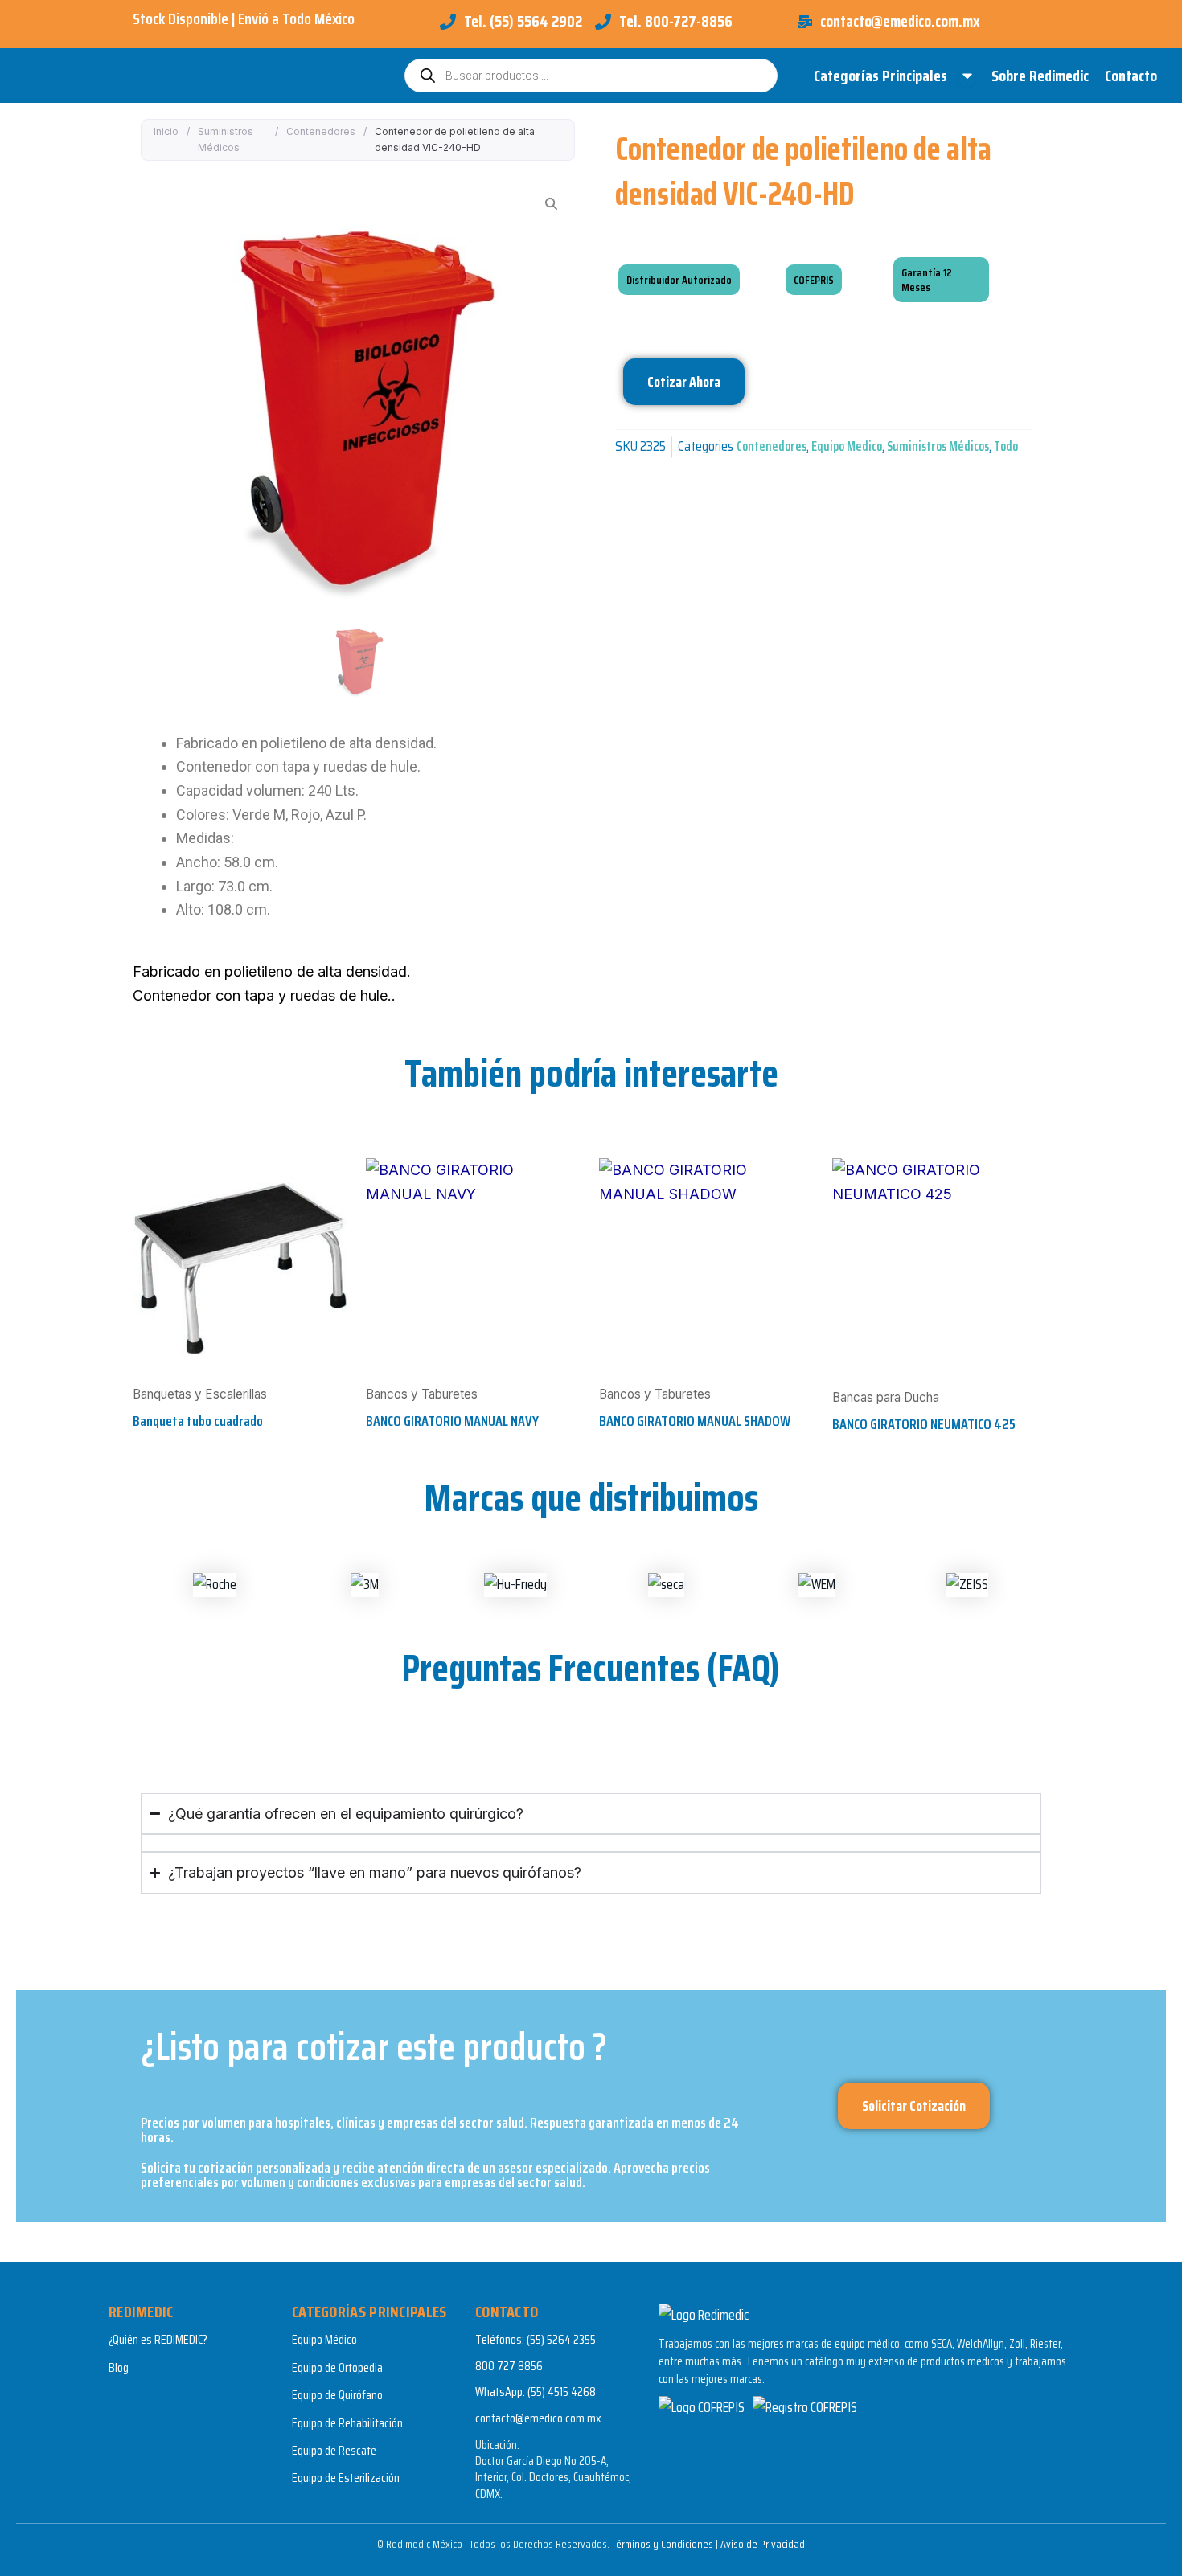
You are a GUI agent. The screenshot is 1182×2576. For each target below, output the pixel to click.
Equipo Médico (324, 2339)
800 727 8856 (509, 2366)
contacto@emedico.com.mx (538, 2418)
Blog (119, 2367)
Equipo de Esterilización (346, 2478)
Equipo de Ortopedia (337, 2367)
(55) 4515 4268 (562, 2392)
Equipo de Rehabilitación (347, 2423)
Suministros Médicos (226, 139)
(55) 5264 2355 (561, 2339)
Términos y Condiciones (663, 2544)
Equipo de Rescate (334, 2450)
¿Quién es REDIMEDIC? (158, 2339)
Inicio (166, 131)
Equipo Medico (847, 446)
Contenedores (321, 131)
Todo (1006, 446)
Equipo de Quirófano (337, 2395)
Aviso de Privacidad (763, 2544)
